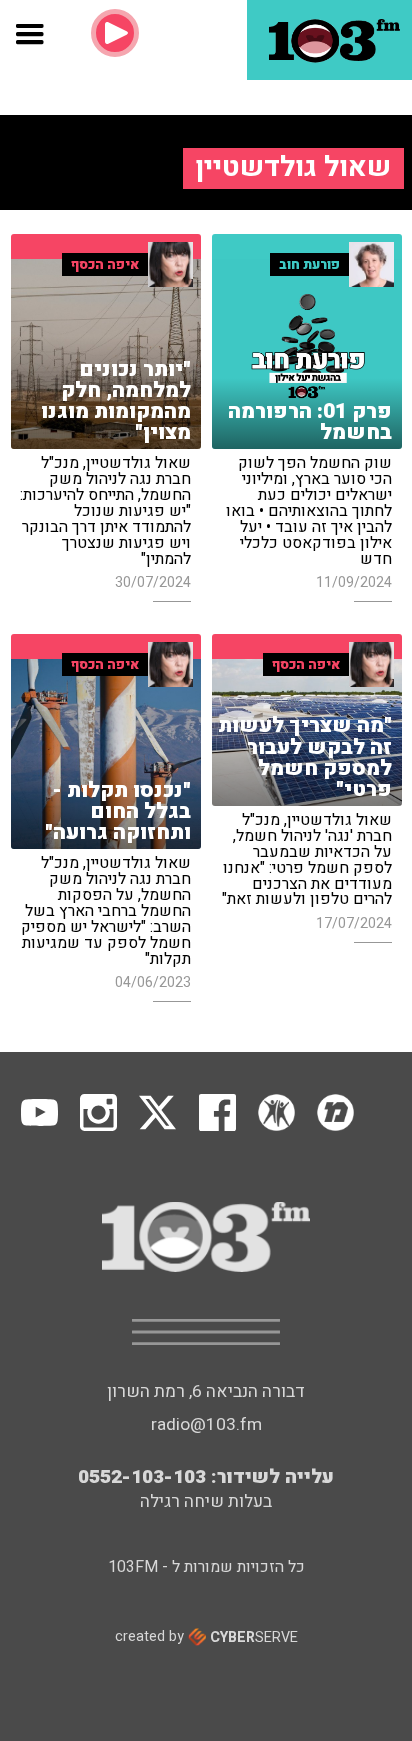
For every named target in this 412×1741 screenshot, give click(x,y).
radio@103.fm (206, 1424)
